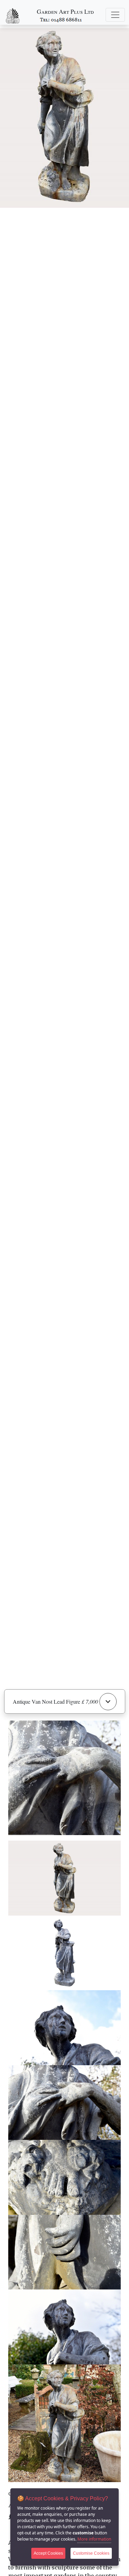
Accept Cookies (48, 2553)
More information (94, 2539)
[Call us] (61, 19)
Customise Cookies (91, 2553)
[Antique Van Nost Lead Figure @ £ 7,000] (64, 1878)
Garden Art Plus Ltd (65, 12)
